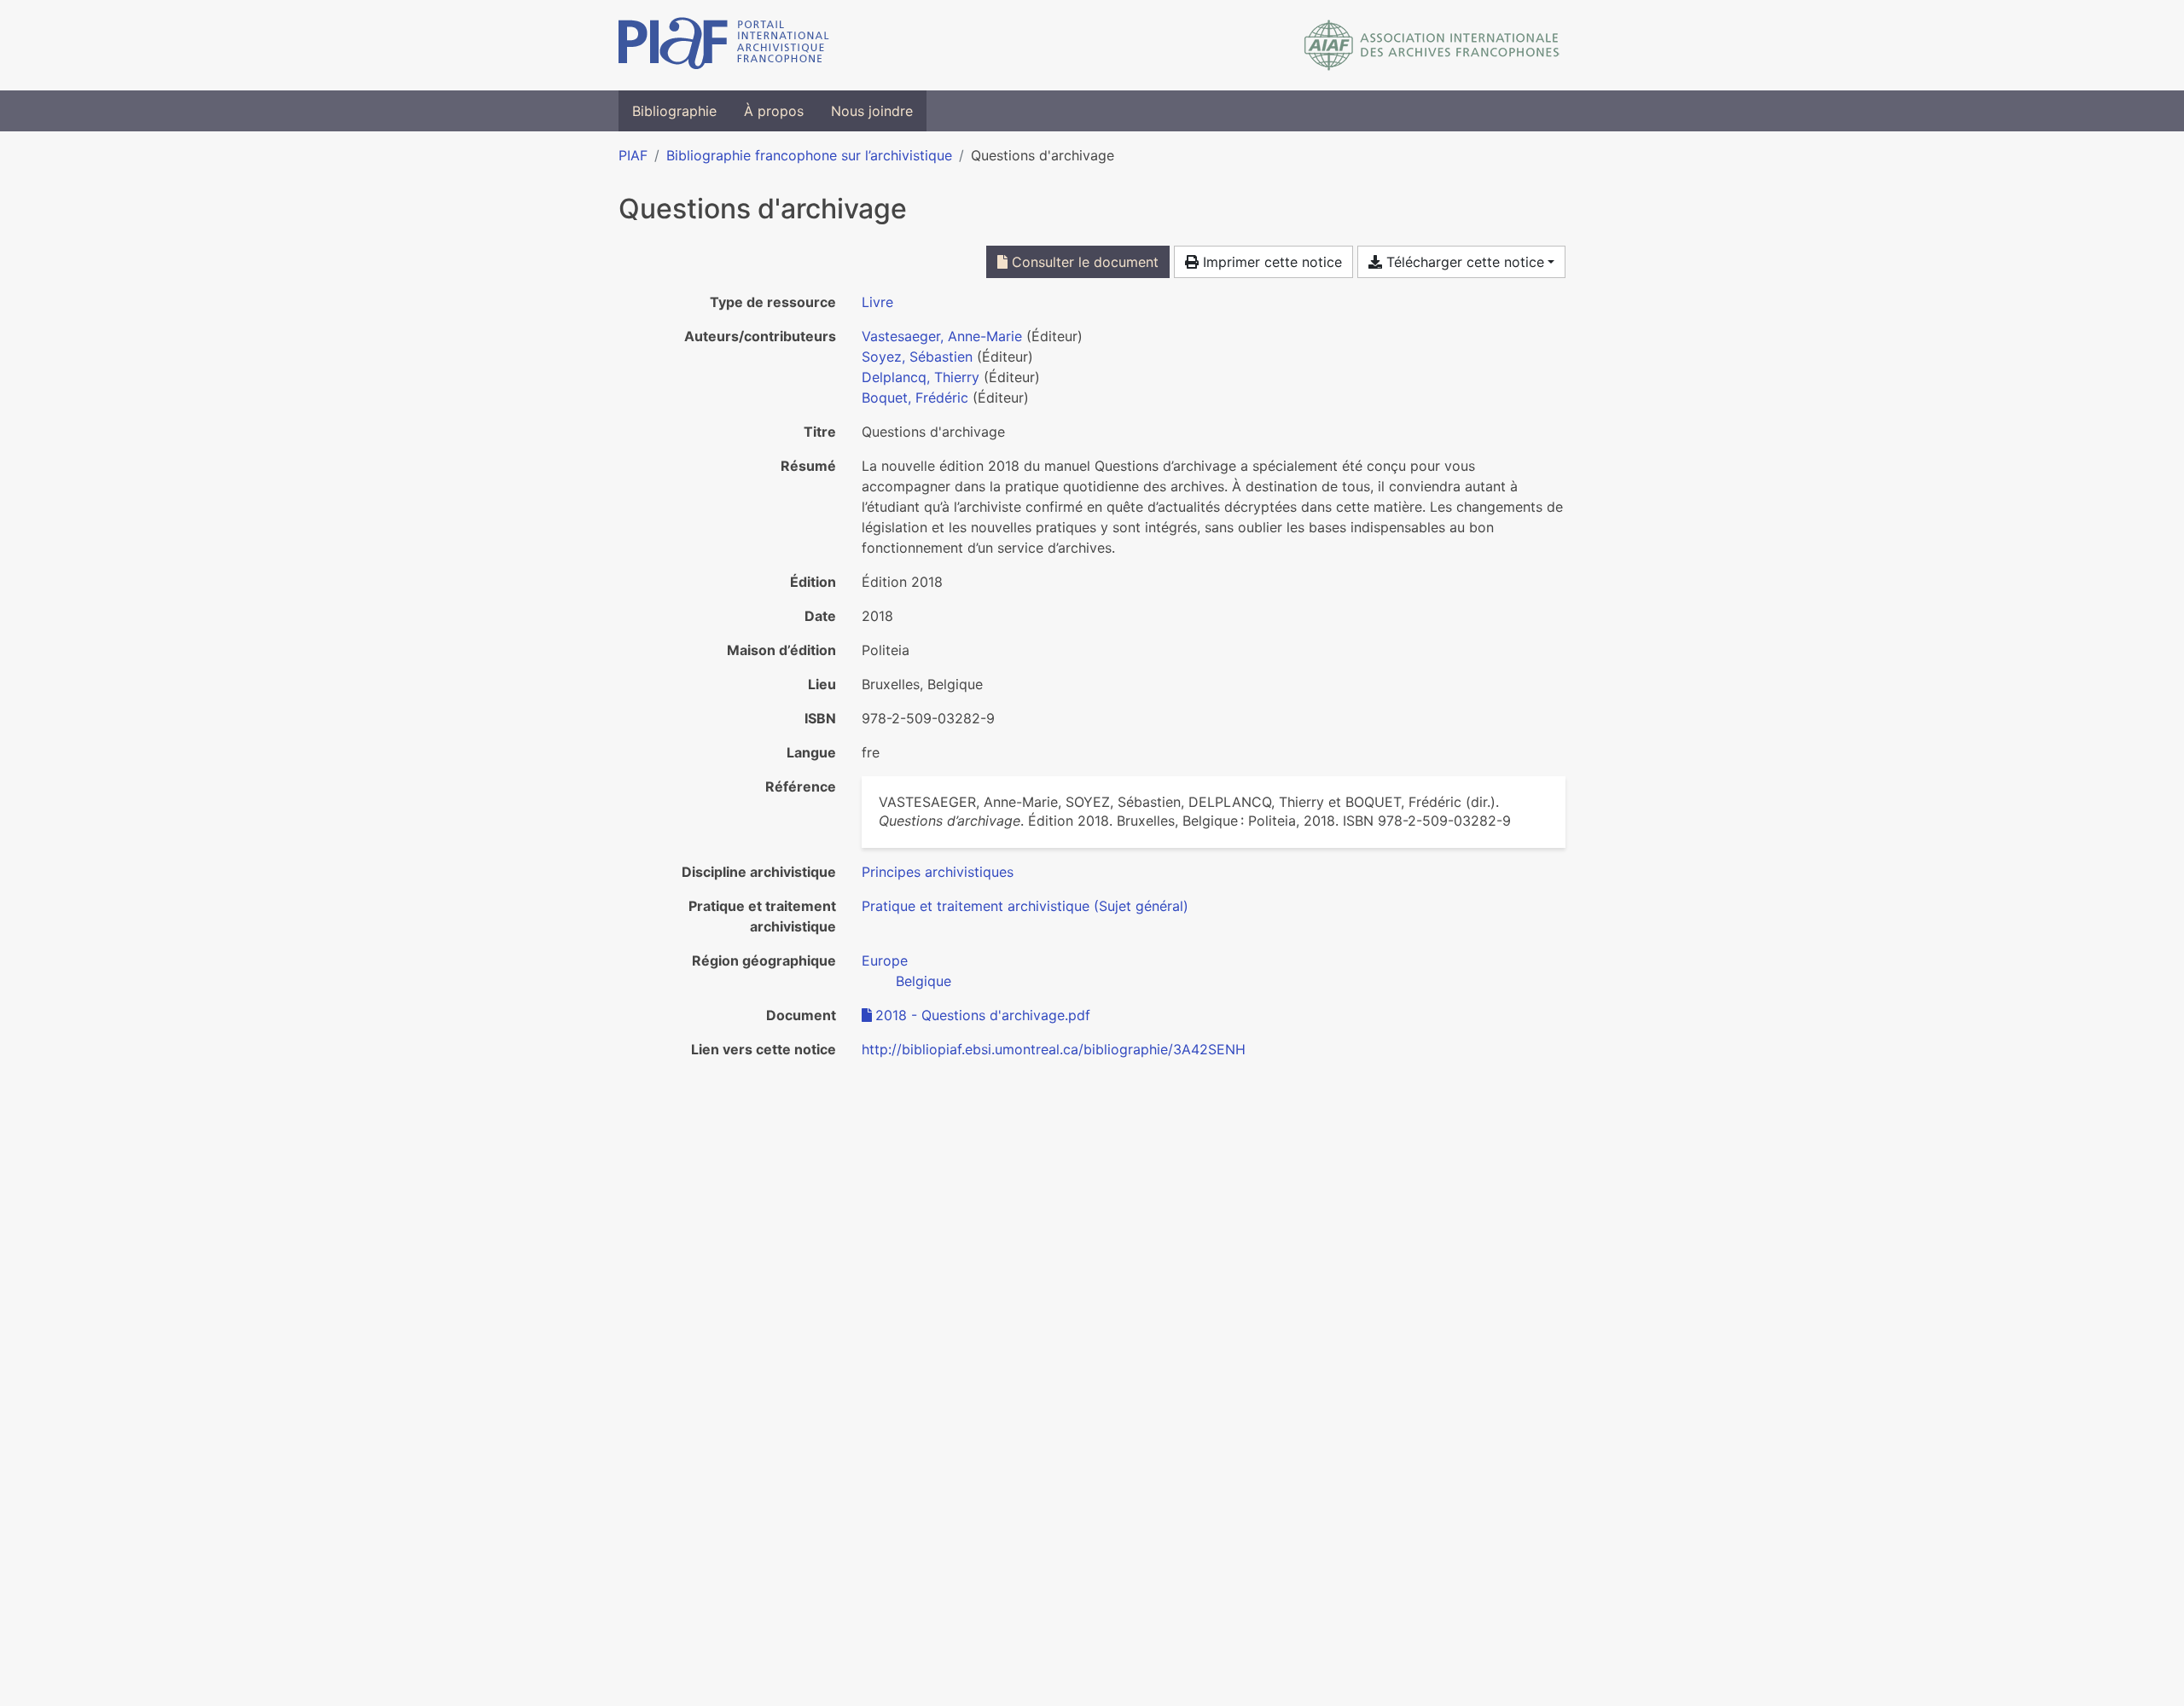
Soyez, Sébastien (917, 357)
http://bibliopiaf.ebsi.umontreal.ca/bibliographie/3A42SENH (1054, 1049)
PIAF (633, 155)
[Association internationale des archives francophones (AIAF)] (1432, 45)
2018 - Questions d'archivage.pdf (983, 1015)
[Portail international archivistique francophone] (724, 45)
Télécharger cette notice (1463, 262)
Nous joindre (872, 111)
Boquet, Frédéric (915, 397)
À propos (774, 111)
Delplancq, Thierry (921, 377)
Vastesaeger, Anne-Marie (942, 336)
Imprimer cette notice (1270, 262)
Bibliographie (674, 111)
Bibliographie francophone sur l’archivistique (809, 155)
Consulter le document (1083, 262)
